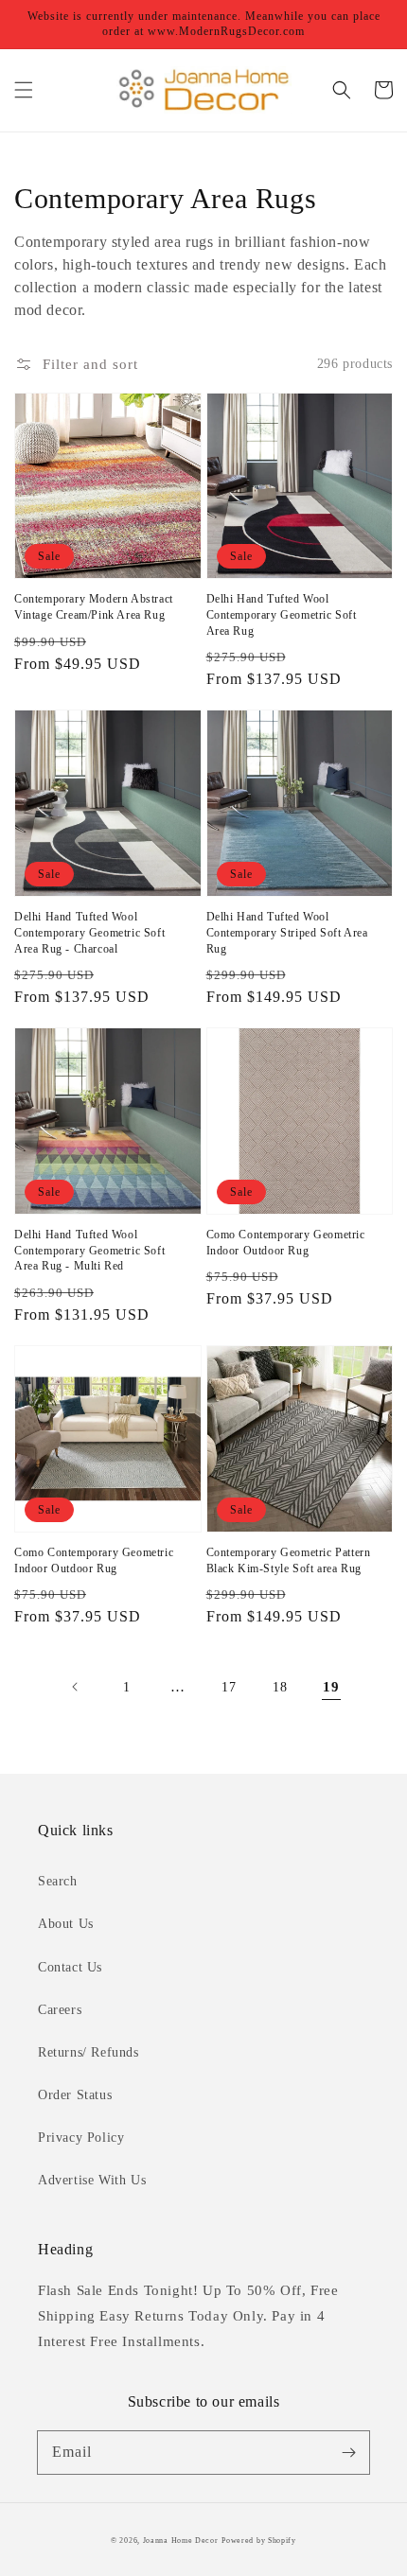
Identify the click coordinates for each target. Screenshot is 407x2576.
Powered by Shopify (259, 2541)
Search (58, 1881)
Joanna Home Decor (181, 2541)
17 (229, 1687)
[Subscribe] (348, 2452)
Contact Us (70, 1967)
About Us (66, 1924)
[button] (24, 90)
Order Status (75, 2095)
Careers (60, 2010)
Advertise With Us (92, 2180)
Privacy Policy (81, 2138)
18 (280, 1687)
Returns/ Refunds (88, 2052)
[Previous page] (76, 1687)
